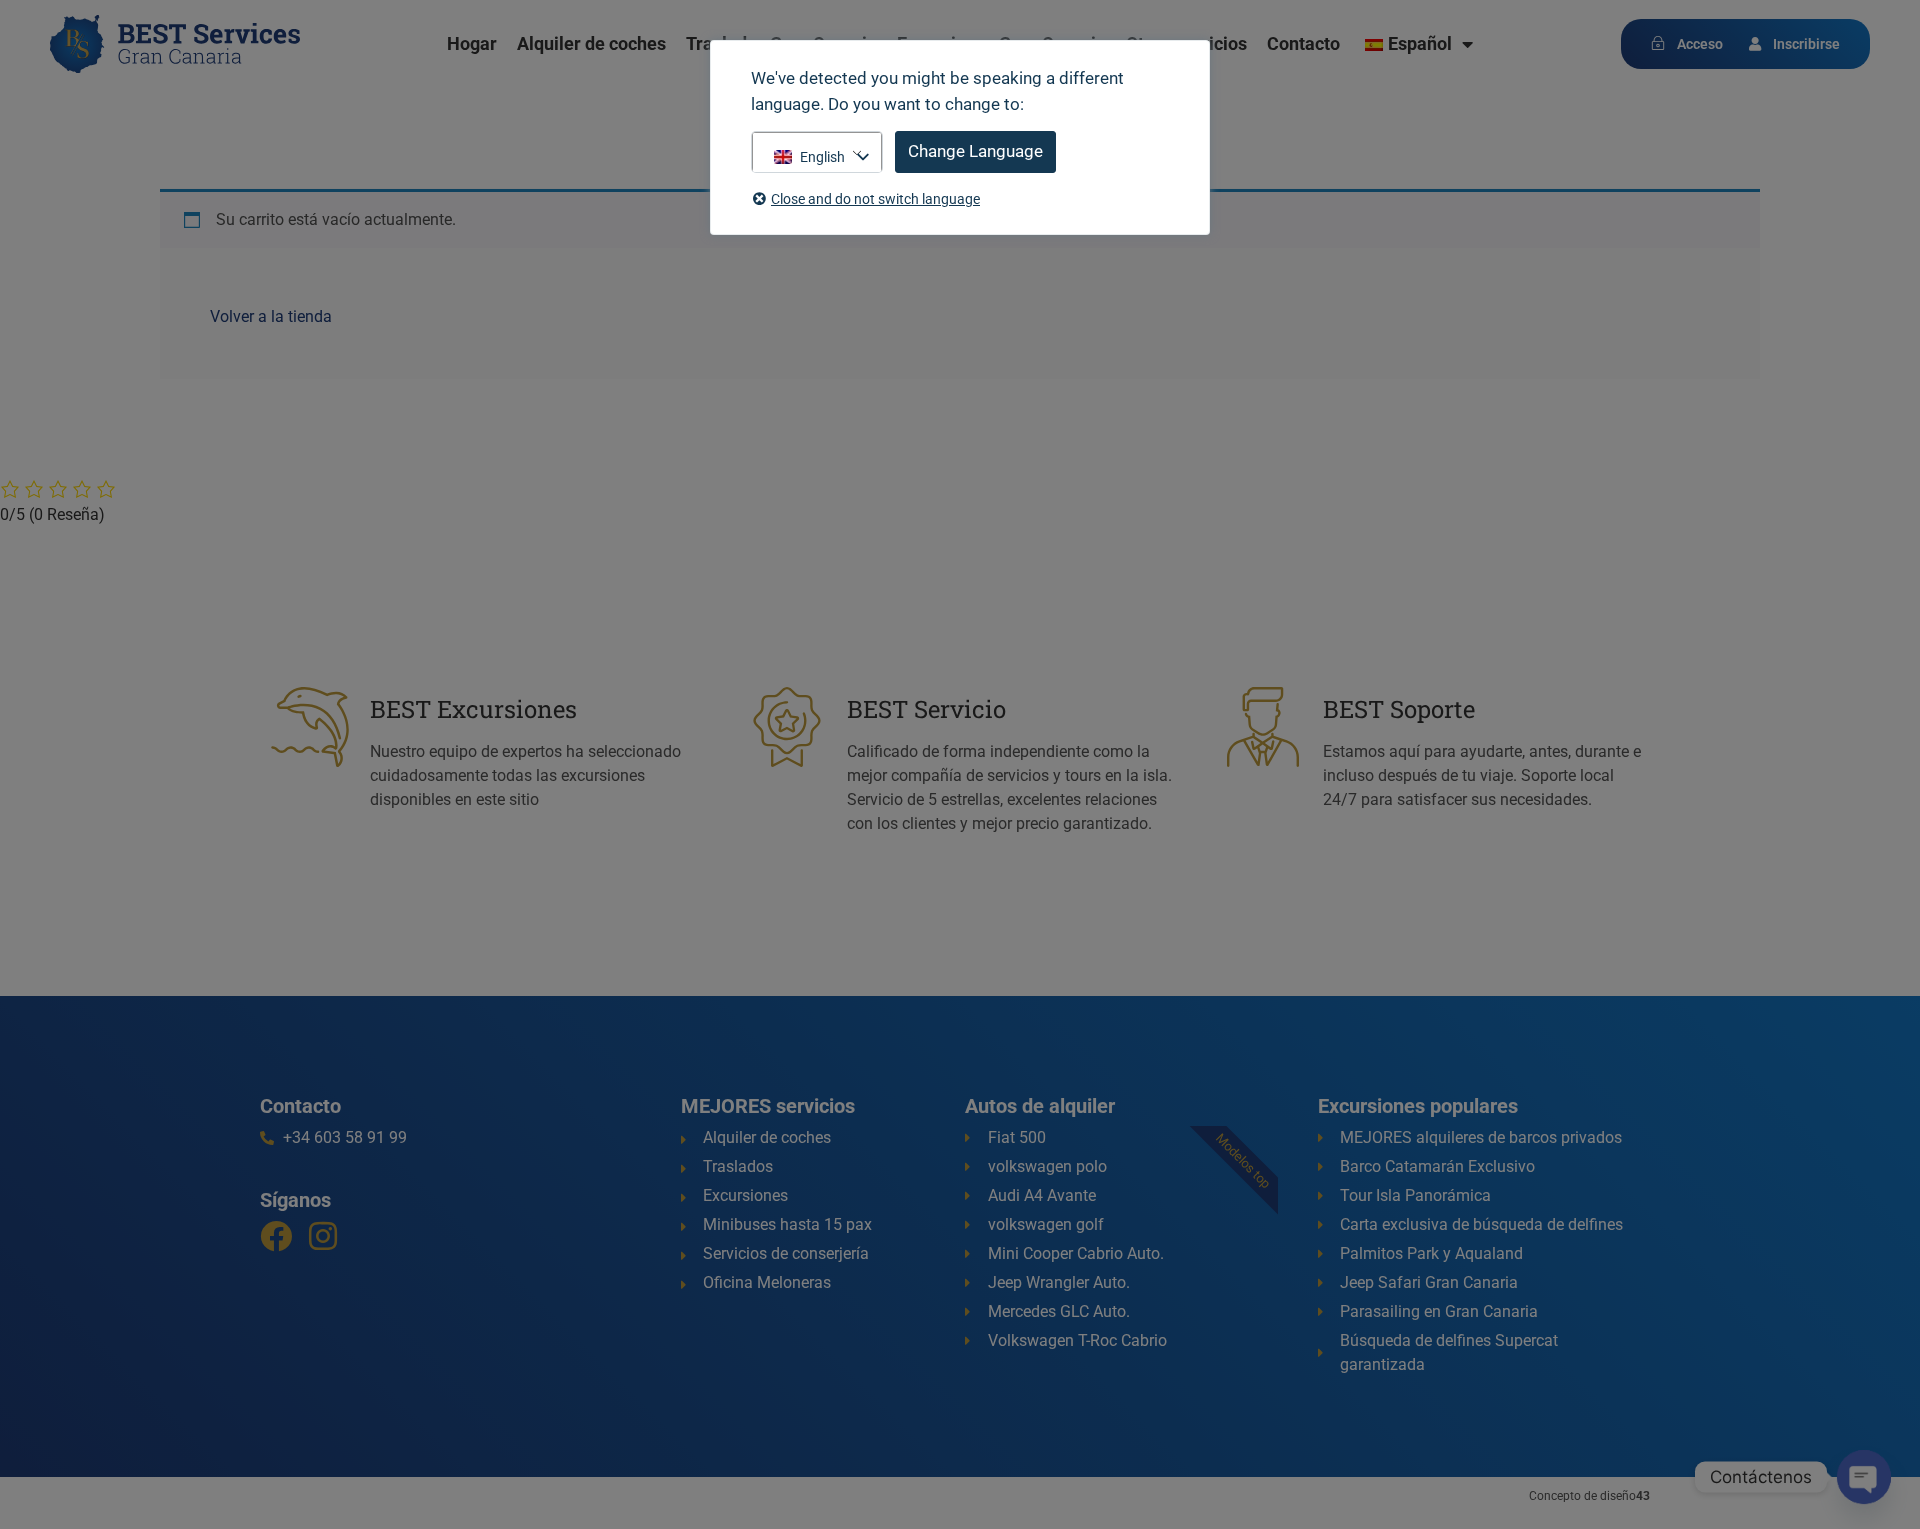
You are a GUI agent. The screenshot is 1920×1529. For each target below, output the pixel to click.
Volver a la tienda (271, 316)
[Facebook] (276, 1236)
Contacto (1303, 43)
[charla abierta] (1864, 1477)
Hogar (472, 43)
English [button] (822, 157)
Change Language (975, 151)
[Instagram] (323, 1236)
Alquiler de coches (591, 43)
